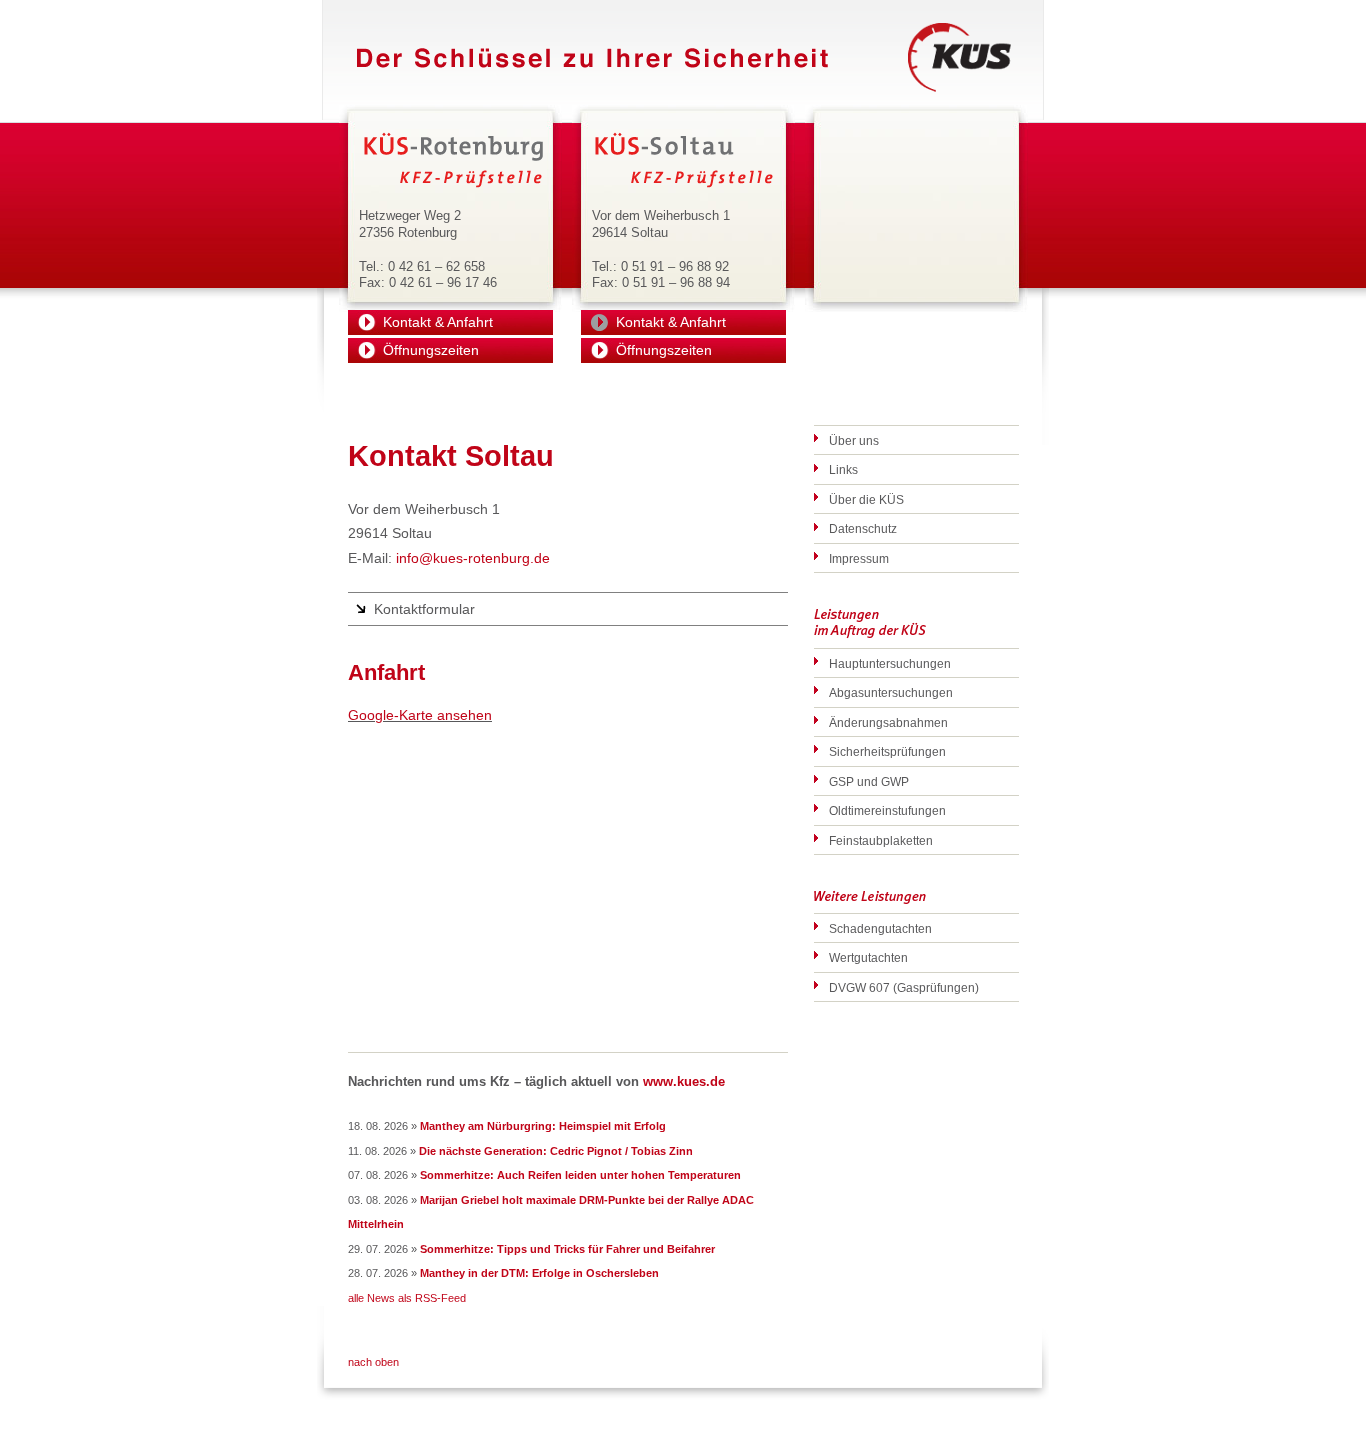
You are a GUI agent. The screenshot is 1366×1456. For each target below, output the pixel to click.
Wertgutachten (868, 958)
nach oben (373, 1362)
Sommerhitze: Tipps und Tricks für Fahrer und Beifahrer (567, 1249)
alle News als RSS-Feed (407, 1298)
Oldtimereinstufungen (887, 811)
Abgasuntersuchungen (891, 693)
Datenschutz (863, 529)
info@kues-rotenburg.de (473, 558)
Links (843, 470)
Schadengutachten (880, 929)
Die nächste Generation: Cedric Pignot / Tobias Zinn (556, 1151)
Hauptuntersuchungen (890, 664)
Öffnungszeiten (431, 350)
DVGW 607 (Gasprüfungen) (904, 988)
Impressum (859, 559)
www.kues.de (684, 1082)
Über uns (854, 441)
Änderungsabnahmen (888, 723)
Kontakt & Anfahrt (438, 322)
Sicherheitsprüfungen (887, 752)
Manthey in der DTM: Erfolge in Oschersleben (539, 1273)
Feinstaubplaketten (881, 841)
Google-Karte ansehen (420, 715)
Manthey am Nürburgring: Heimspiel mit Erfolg (543, 1126)
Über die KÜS (866, 500)
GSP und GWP (869, 782)
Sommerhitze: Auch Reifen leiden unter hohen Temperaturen (580, 1175)
